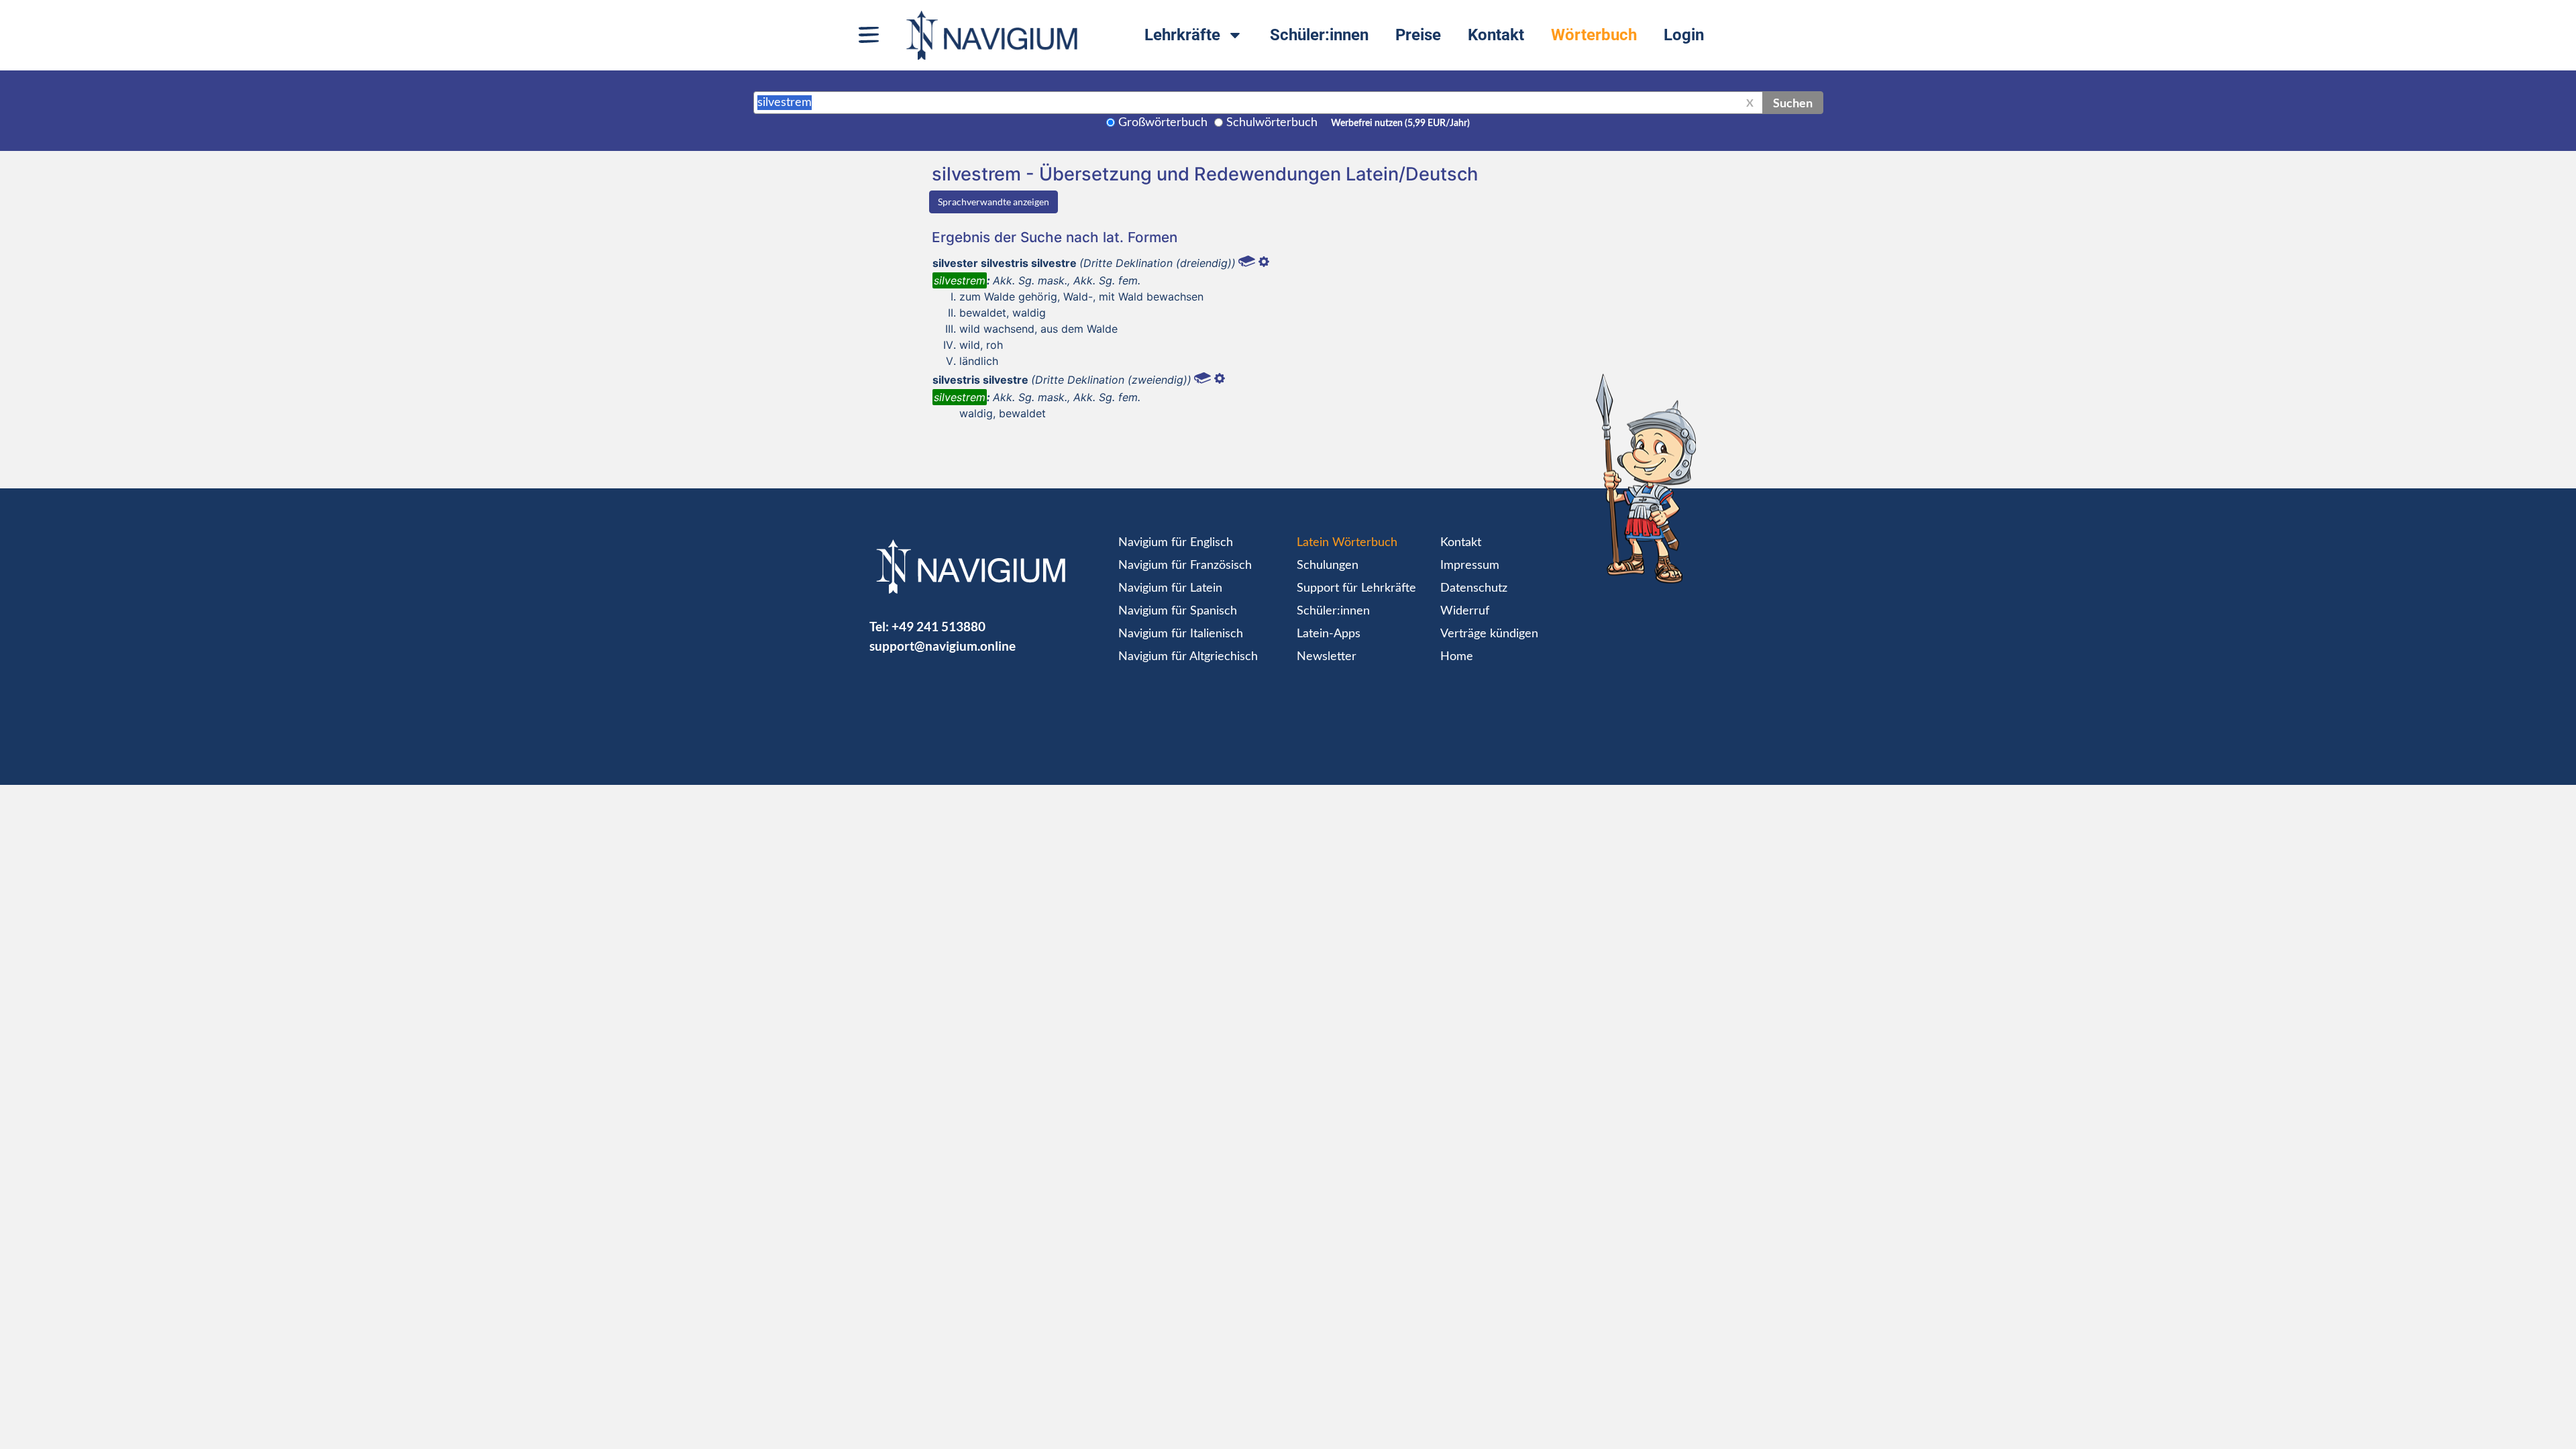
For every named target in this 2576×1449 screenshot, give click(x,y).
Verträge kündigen (1489, 634)
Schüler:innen (1319, 35)
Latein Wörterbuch (1347, 543)
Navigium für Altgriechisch (1188, 657)
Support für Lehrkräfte (1356, 588)
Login (1684, 35)
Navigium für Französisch (1185, 566)
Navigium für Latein (1170, 588)
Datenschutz (1474, 588)
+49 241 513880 (938, 626)
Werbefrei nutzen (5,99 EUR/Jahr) (1400, 123)
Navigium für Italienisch (1181, 634)
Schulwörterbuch (1272, 123)
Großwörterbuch (1163, 123)
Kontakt (1496, 35)
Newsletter (1327, 657)
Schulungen (1328, 566)
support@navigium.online (943, 646)
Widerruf (1465, 611)
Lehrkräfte (1182, 35)
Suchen (1793, 103)
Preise (1418, 35)
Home (1457, 657)
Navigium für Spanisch (1178, 611)
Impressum (1470, 566)
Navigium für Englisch (1176, 543)
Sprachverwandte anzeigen (994, 202)
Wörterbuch (1594, 35)
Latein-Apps (1329, 634)
